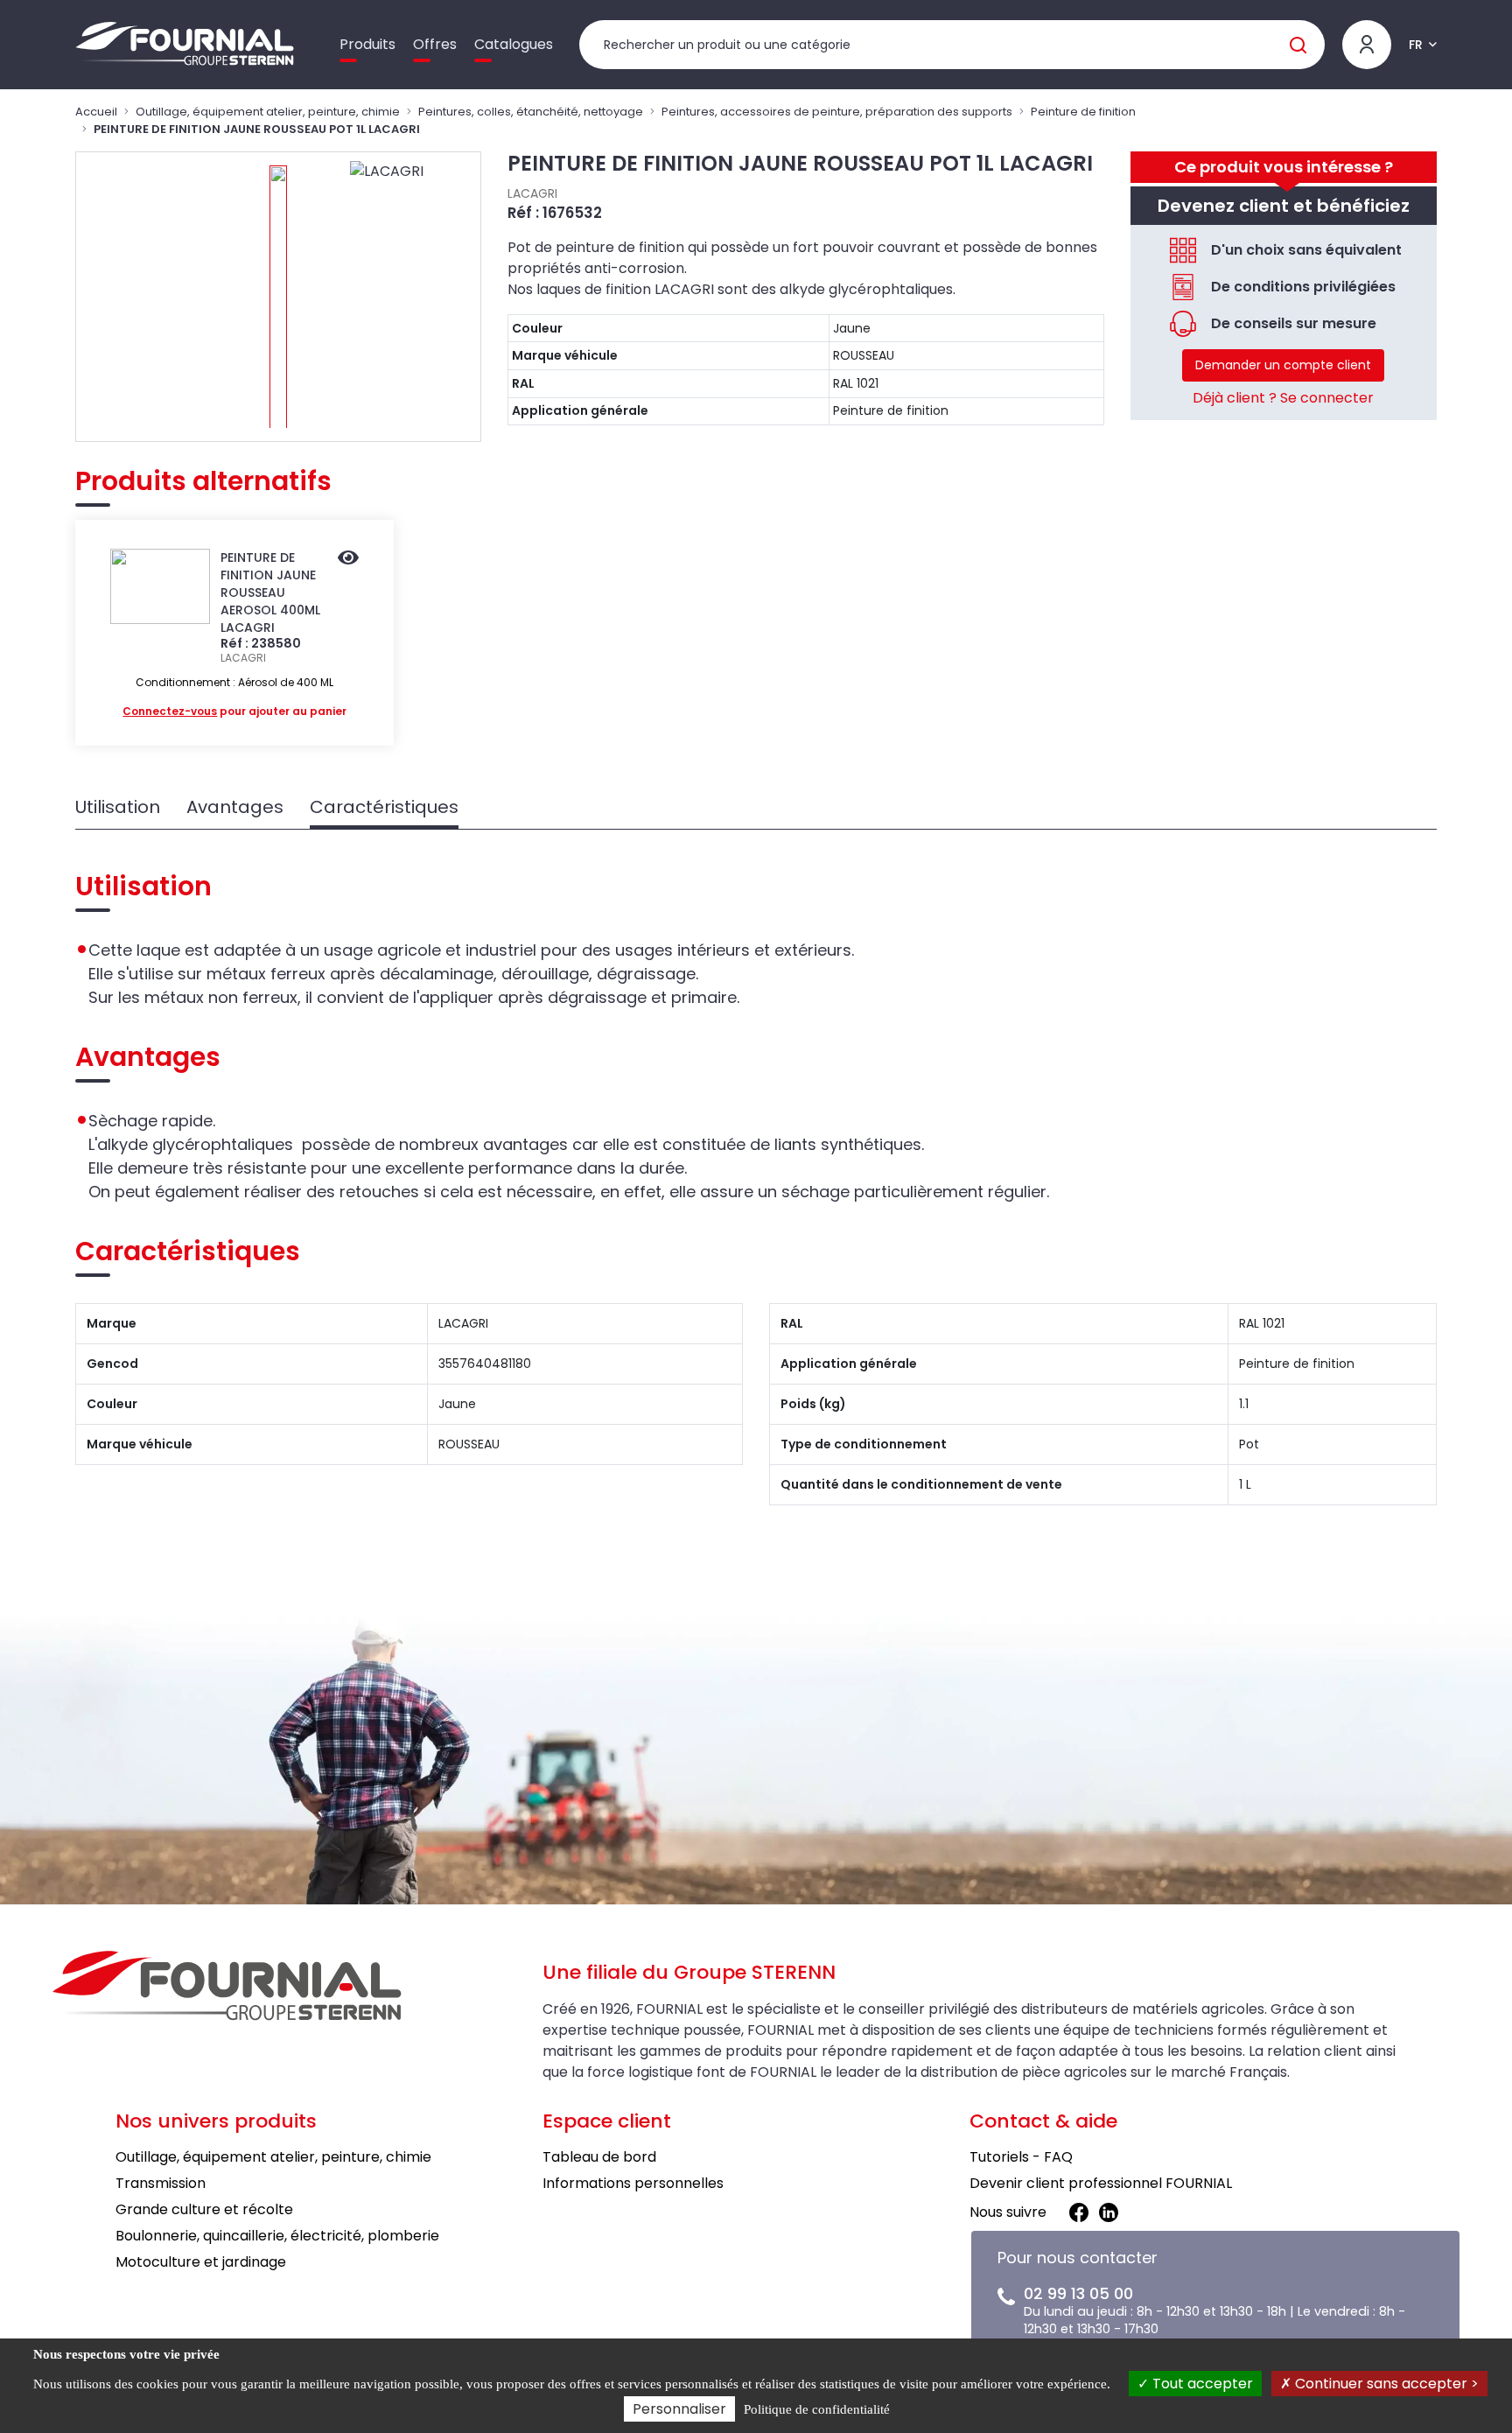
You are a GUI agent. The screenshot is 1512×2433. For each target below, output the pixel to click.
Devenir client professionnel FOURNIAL (1101, 2183)
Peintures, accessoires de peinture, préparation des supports (837, 112)
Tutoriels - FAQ (1021, 2157)
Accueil (96, 112)
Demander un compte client (1283, 365)
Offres (435, 44)
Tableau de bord (599, 2157)
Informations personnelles (633, 2183)
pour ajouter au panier (234, 711)
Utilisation (118, 807)
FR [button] (1416, 45)
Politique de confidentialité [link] (817, 2409)
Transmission (161, 2183)
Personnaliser (679, 2409)
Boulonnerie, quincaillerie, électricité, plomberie (277, 2236)
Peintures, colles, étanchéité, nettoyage (531, 112)
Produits (367, 44)
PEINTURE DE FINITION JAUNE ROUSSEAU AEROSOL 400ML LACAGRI (270, 592)
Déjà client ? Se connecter (1283, 398)
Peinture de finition (1083, 112)
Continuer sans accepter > (1385, 2384)
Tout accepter (1201, 2384)
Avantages (235, 807)
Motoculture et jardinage (201, 2262)
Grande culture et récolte (204, 2209)
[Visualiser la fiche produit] (348, 559)
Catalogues (514, 44)
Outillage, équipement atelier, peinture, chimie (268, 112)
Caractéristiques (384, 807)
